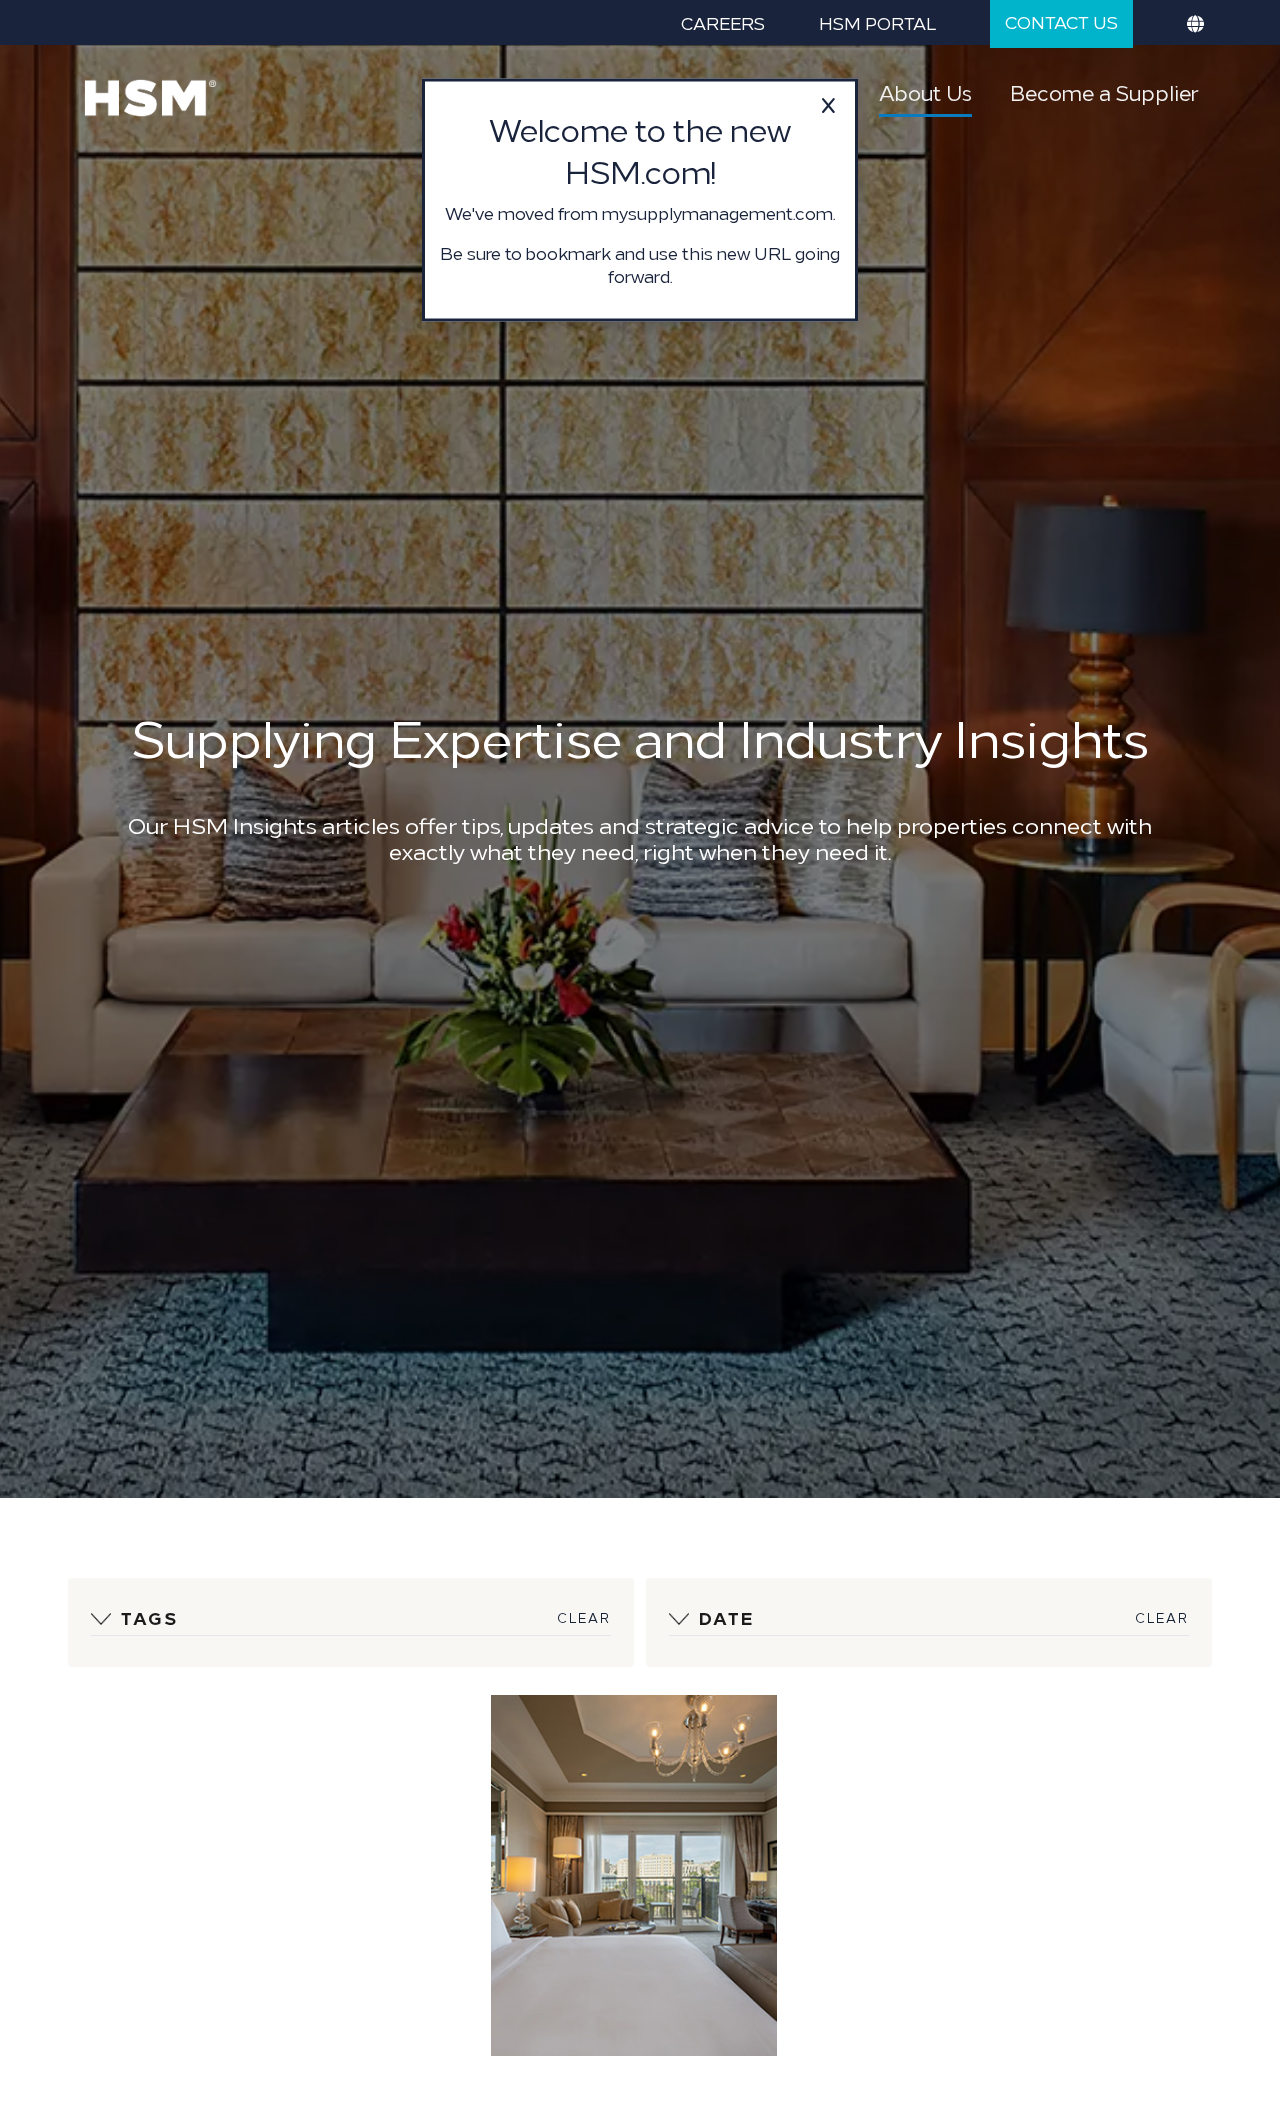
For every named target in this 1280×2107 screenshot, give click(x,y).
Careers (723, 22)
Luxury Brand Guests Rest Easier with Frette (610, 1802)
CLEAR (584, 1617)
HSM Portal (877, 22)
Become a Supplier (1104, 92)
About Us (925, 92)
